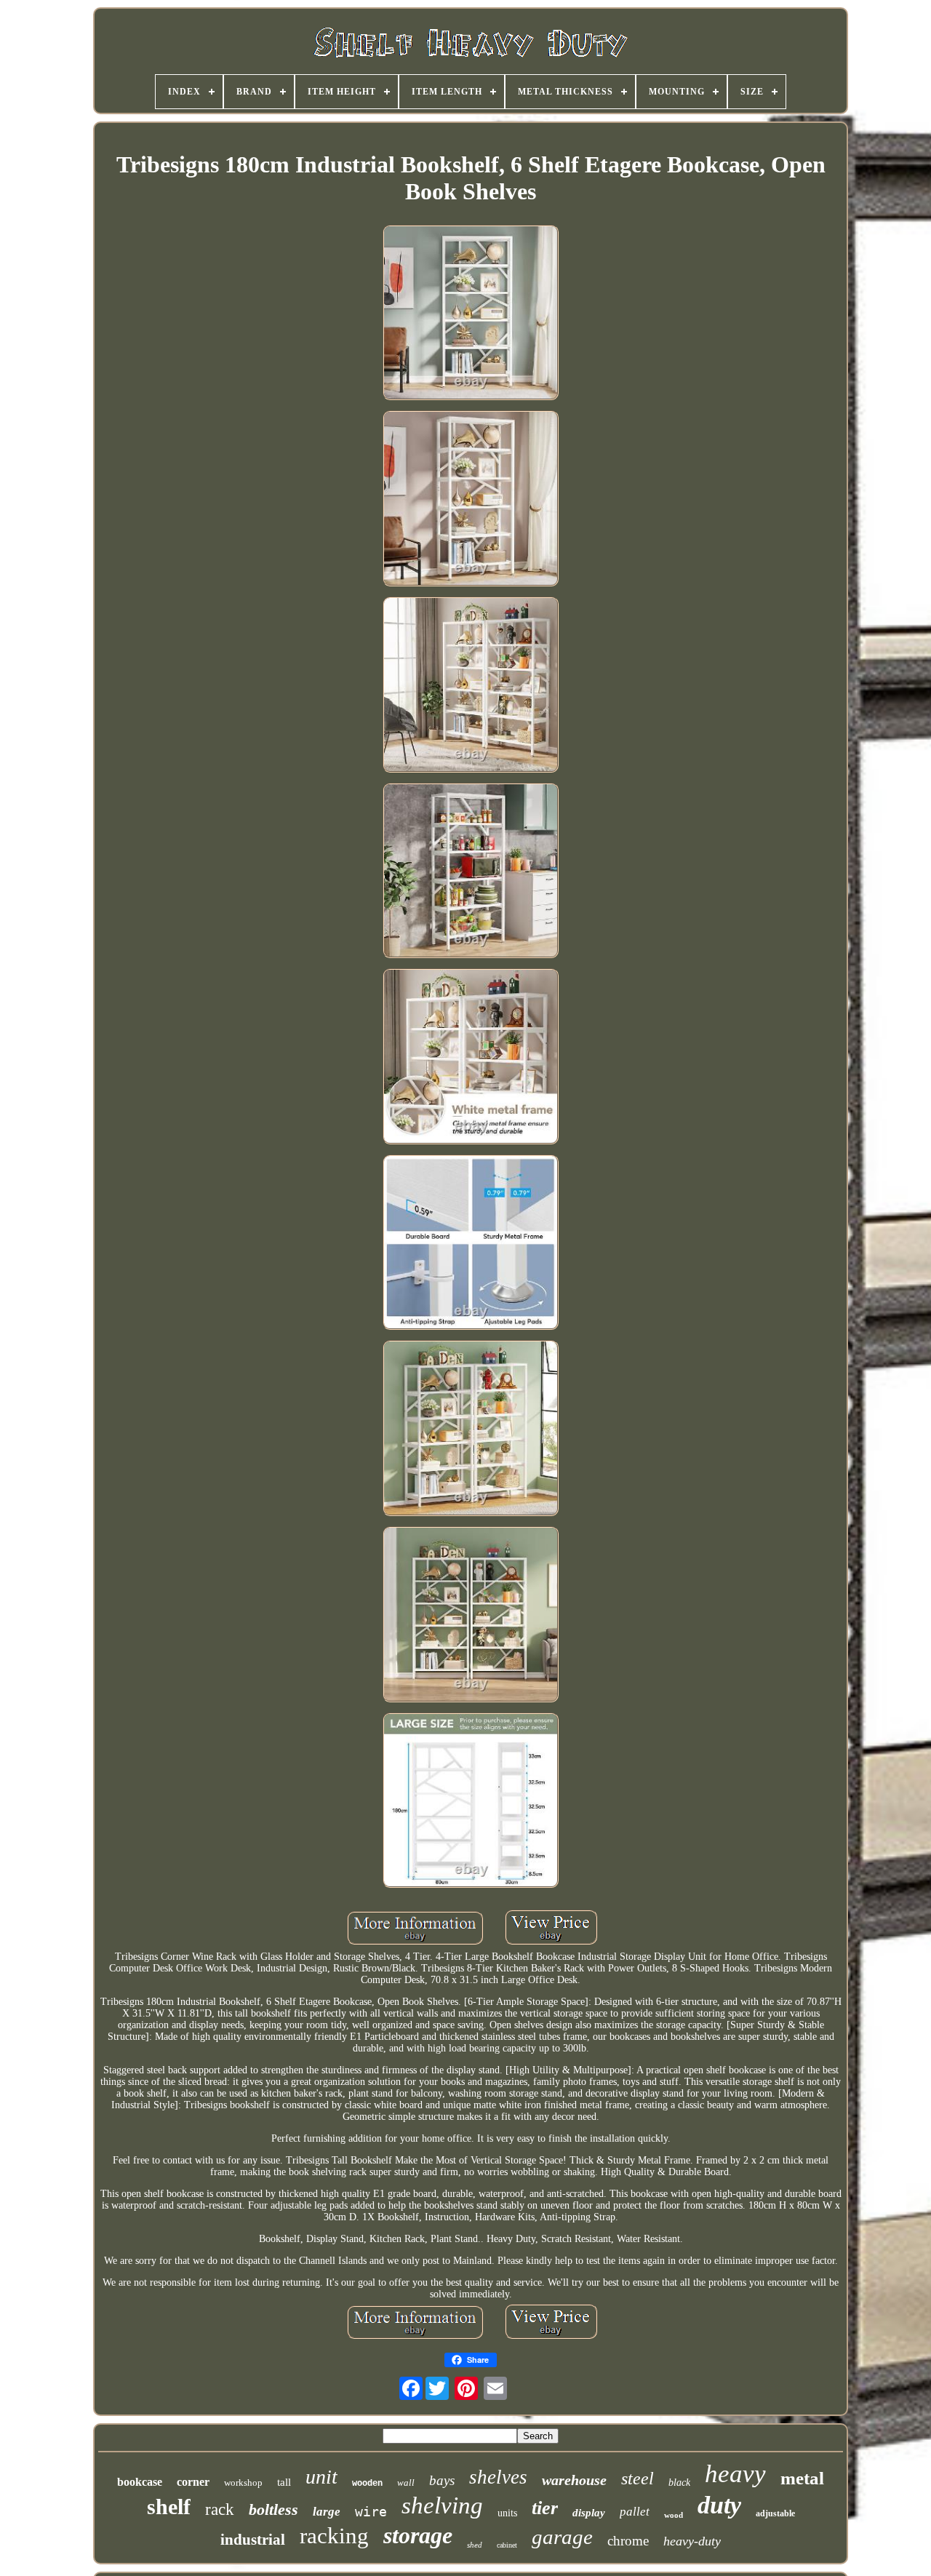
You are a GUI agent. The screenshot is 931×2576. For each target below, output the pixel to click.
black (679, 2483)
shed (475, 2545)
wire (371, 2512)
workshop (243, 2483)
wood (674, 2515)
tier (545, 2508)
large (327, 2512)
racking (334, 2536)
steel (638, 2479)
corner (193, 2482)
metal (802, 2478)
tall (284, 2482)
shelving (442, 2505)
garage (562, 2537)
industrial (253, 2540)
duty (719, 2505)
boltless (273, 2509)
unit (321, 2477)
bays (442, 2480)
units (507, 2513)
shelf (169, 2507)
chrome (628, 2541)
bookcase (140, 2482)
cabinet (507, 2545)
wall (406, 2483)
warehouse (574, 2480)
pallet (635, 2512)
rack (220, 2509)
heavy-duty (692, 2541)
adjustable (775, 2513)
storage (418, 2535)
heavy (735, 2474)
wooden (367, 2484)
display (589, 2513)
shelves (498, 2477)
